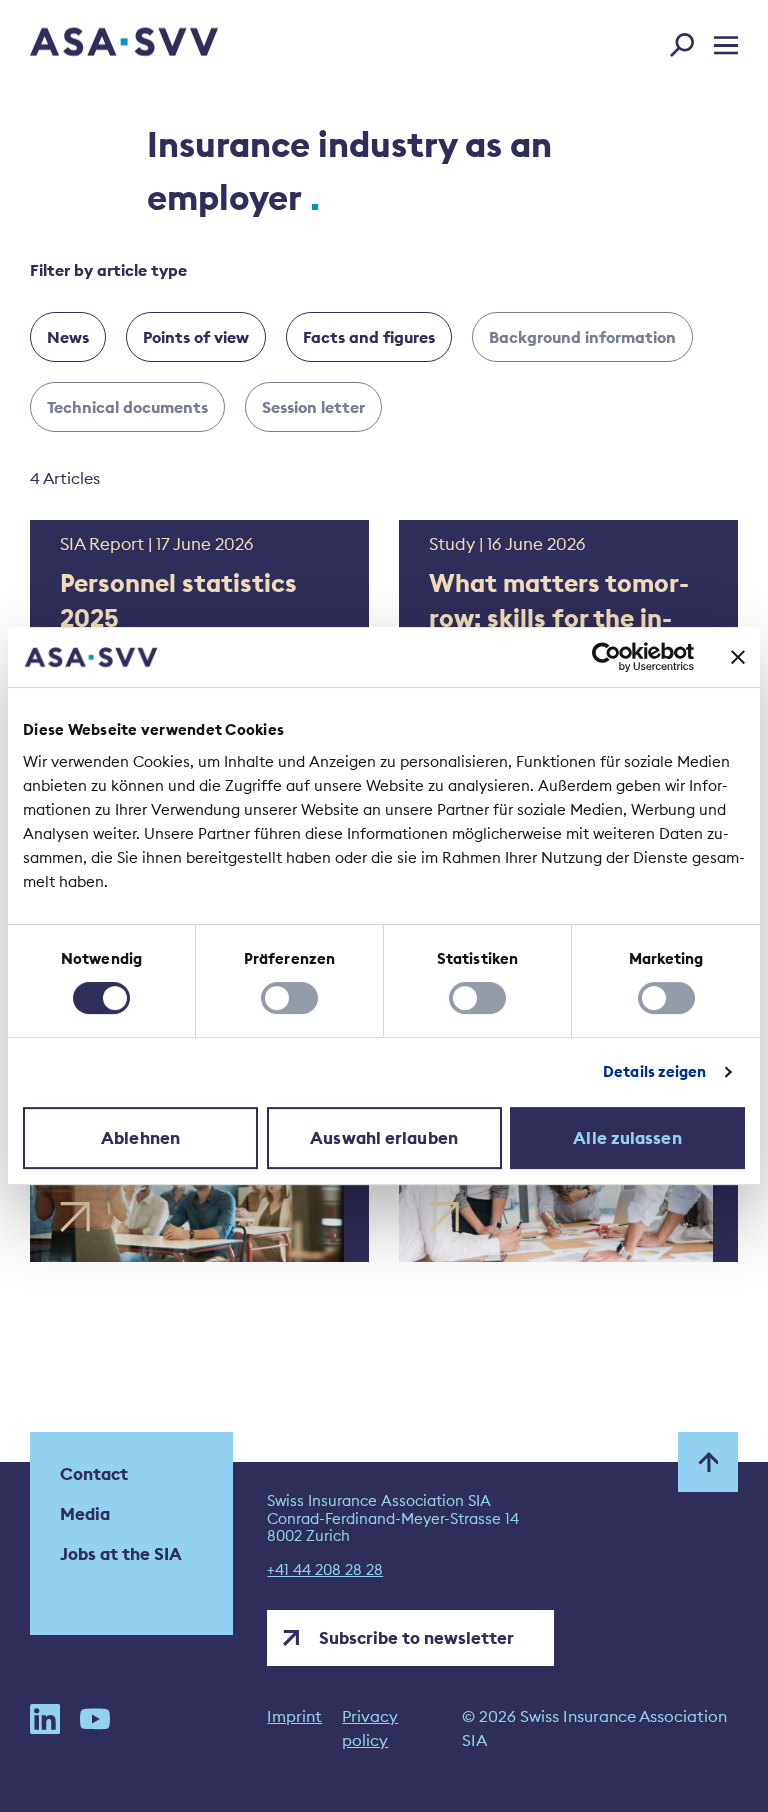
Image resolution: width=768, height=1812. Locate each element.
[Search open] (688, 41)
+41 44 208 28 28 (325, 1570)
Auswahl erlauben (384, 1138)
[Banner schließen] (738, 657)
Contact (94, 1474)
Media (85, 1514)
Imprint (294, 1716)
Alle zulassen (627, 1138)
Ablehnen (140, 1138)
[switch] (289, 998)
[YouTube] (95, 1728)
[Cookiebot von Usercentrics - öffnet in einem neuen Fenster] (606, 657)
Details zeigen (654, 1071)
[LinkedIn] (45, 1728)
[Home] (89, 44)
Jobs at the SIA (121, 1554)
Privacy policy (370, 1728)
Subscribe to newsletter (416, 1638)
